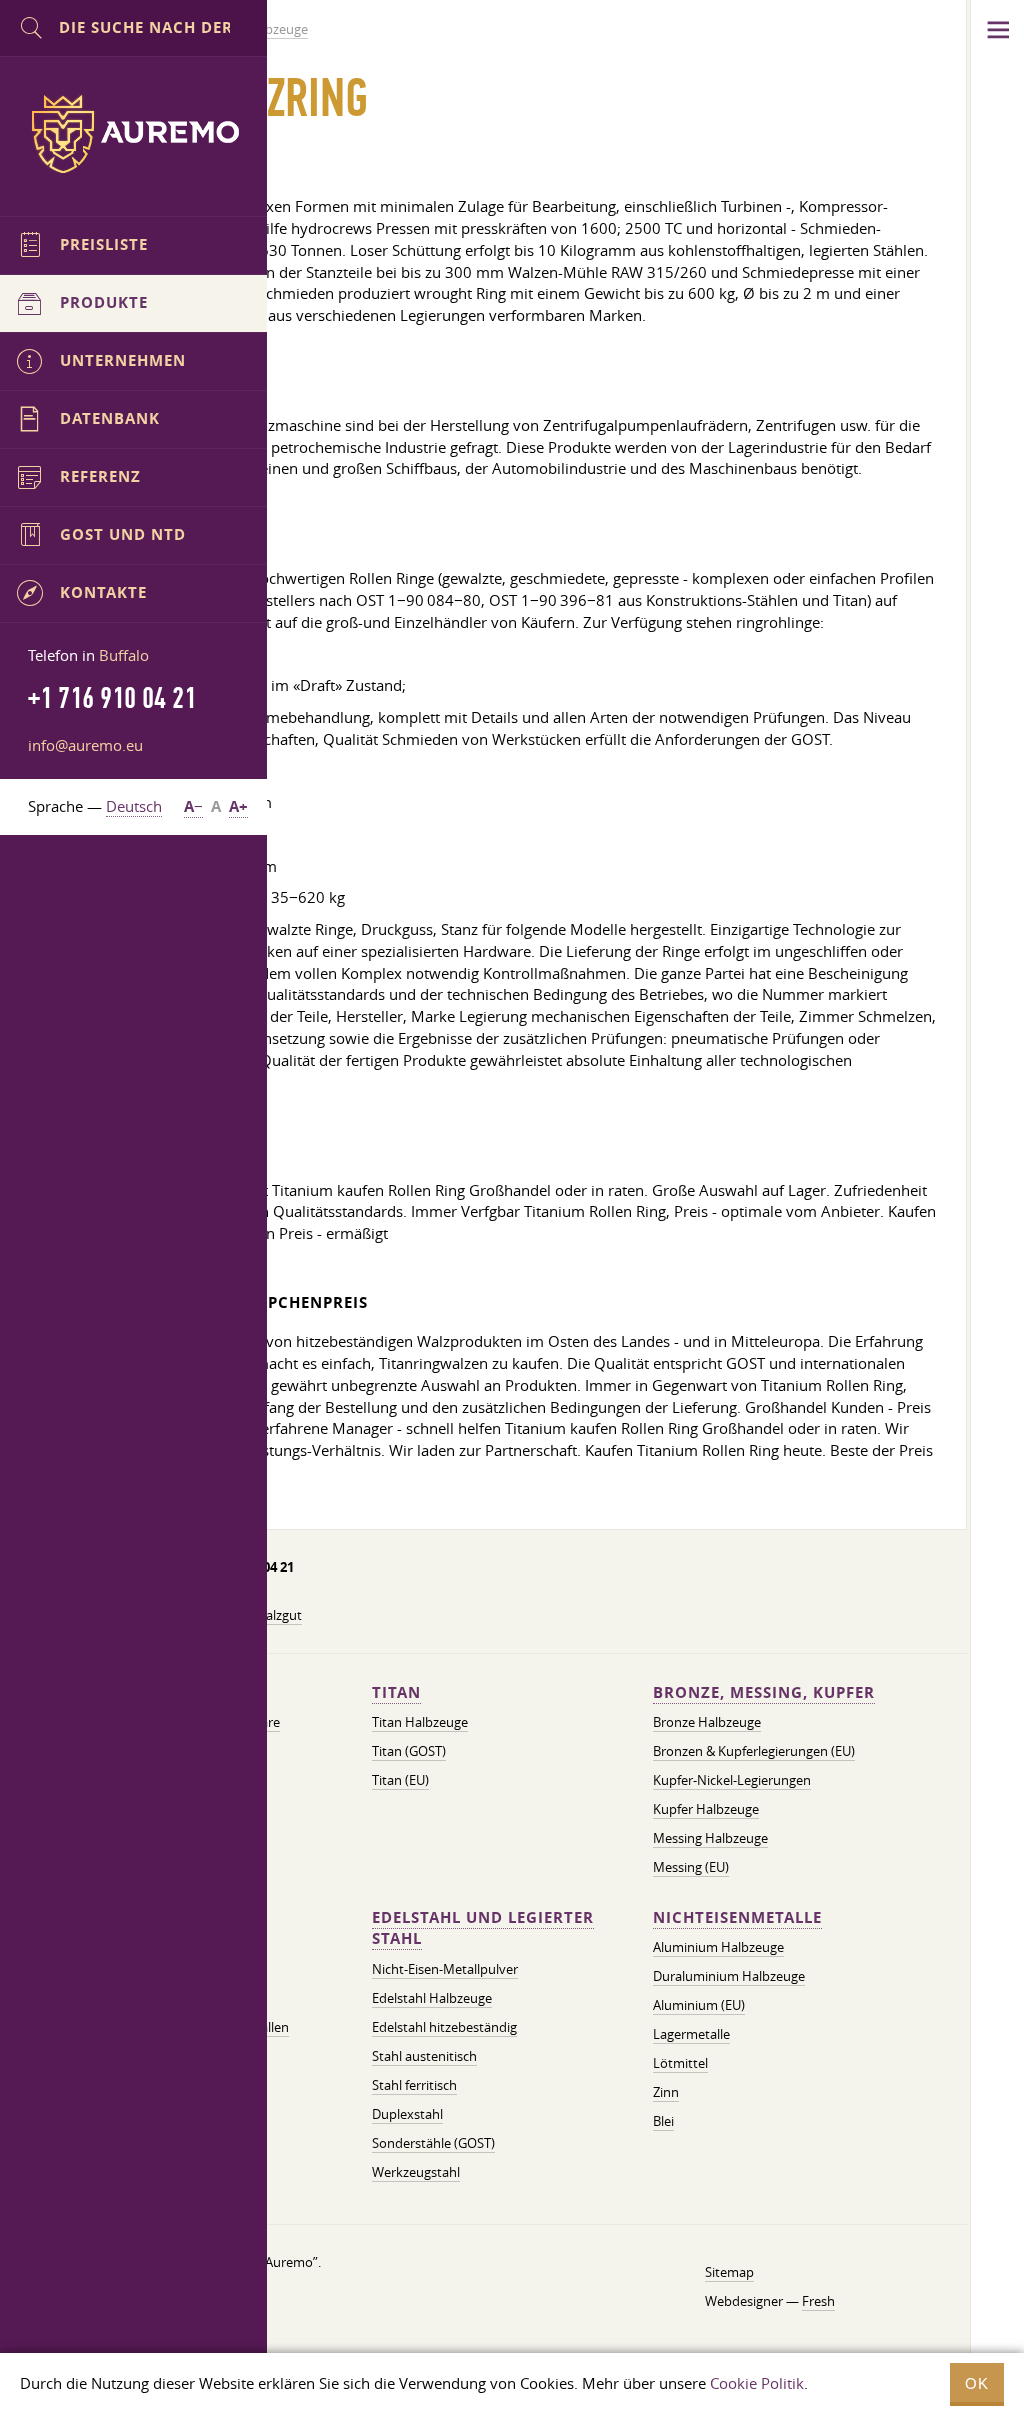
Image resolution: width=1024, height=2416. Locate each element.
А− (193, 806)
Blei (663, 2121)
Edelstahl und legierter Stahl (483, 1928)
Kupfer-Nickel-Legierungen (732, 1780)
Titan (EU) (400, 1780)
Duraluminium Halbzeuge (729, 1976)
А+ (238, 806)
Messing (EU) (691, 1867)
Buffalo (124, 655)
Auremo (134, 134)
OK (977, 2383)
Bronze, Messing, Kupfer (764, 1692)
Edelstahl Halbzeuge (432, 1998)
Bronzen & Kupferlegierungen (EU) (754, 1751)
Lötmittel (680, 2063)
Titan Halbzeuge (420, 1722)
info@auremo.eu (85, 745)
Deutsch (134, 806)
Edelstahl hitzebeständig (444, 2027)
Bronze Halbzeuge (707, 1722)
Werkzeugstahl (416, 2172)
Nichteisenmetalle (737, 1917)
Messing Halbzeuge (710, 1838)
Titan (396, 1692)
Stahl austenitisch (424, 2056)
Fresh (818, 2301)
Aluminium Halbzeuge (718, 1947)
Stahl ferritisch (414, 2085)
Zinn (666, 2092)
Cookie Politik (757, 2383)
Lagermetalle (691, 2034)
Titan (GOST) (409, 1751)
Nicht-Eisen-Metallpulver (445, 1969)
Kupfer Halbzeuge (706, 1809)
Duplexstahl (407, 2114)
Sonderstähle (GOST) (433, 2143)
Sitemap (729, 2272)
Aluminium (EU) (699, 2005)
